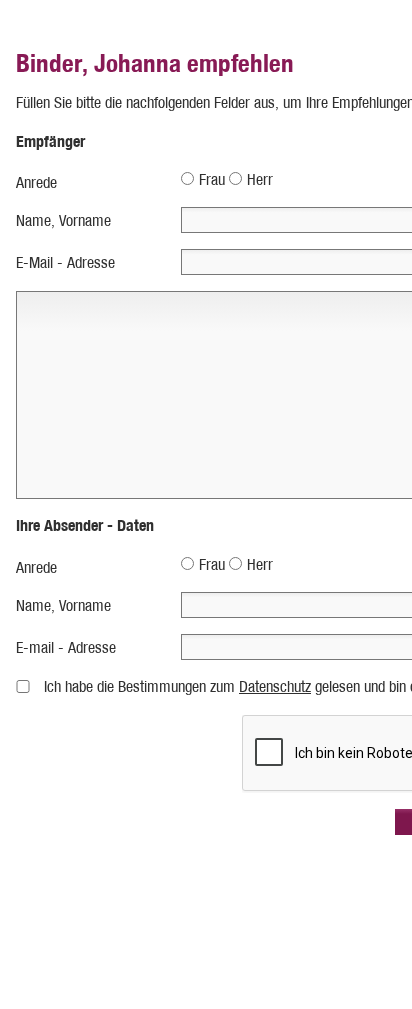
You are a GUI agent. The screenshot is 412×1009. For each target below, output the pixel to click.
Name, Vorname (63, 220)
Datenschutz (275, 686)
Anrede (36, 182)
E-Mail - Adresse (65, 262)
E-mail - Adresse (66, 647)
